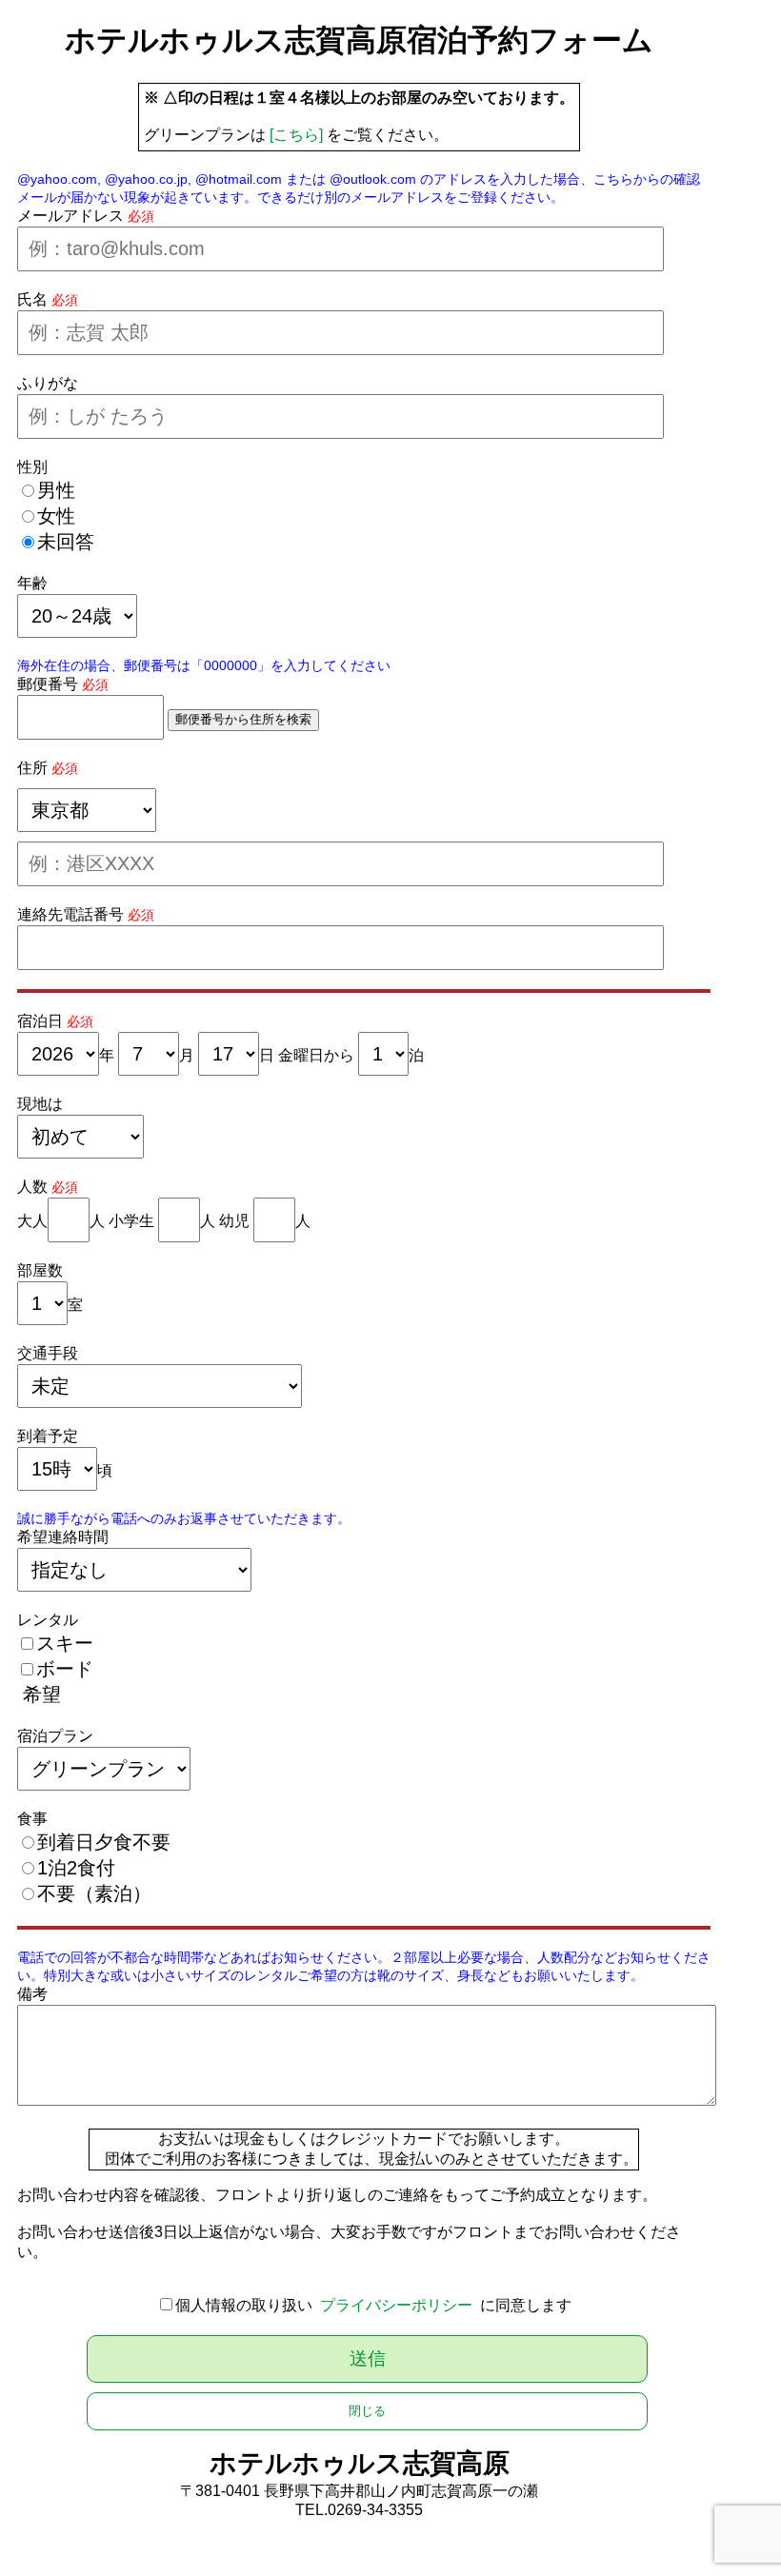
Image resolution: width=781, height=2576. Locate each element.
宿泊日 (40, 1021)
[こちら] (296, 135)
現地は (40, 1104)
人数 (32, 1187)
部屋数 (40, 1270)
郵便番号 (48, 684)
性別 (32, 467)
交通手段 (48, 1353)
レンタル (48, 1620)
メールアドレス (70, 216)
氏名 (32, 299)
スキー (65, 1643)
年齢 (32, 583)
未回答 (66, 542)
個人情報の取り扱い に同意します (373, 2305)
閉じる (367, 2411)
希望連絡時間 (63, 1537)
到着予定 (48, 1436)
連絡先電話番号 (70, 914)
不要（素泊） (94, 1893)
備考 (32, 1994)
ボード (65, 1669)
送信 (368, 2358)
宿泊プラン (55, 1736)
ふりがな (48, 383)
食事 (32, 1819)
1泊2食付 (76, 1868)
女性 (56, 516)
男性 (56, 490)
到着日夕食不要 (104, 1842)
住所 (32, 768)
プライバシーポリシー (396, 2305)
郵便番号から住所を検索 (243, 719)
